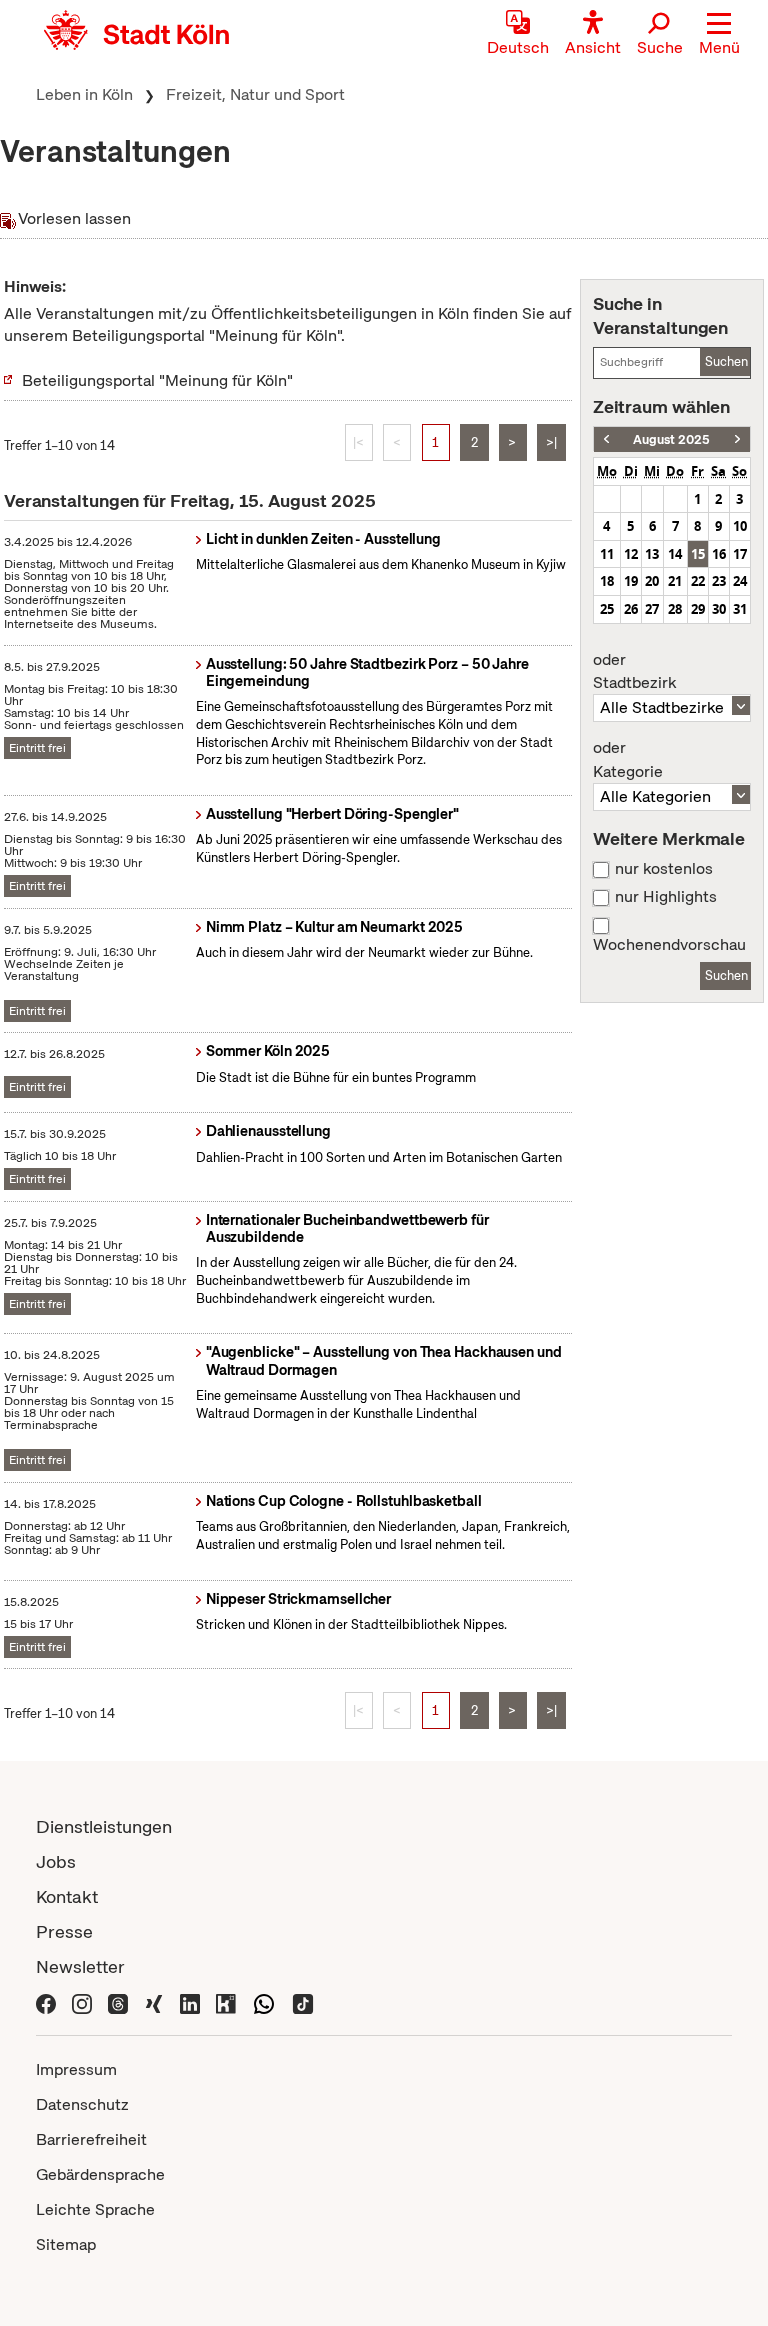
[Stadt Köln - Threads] (118, 2001)
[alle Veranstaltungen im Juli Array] (606, 439)
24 (740, 581)
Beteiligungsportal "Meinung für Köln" (157, 380)
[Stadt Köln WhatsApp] (264, 2001)
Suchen (726, 361)
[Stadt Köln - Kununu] (226, 2001)
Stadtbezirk (634, 672)
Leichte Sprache (95, 2209)
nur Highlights (666, 897)
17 (740, 554)
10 (740, 526)
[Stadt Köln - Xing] (154, 2001)
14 (675, 554)
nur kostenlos (664, 869)
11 (607, 554)
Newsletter (80, 1966)
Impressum (76, 2069)
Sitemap (66, 2244)
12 (631, 554)
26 (631, 609)
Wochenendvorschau (669, 945)
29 (698, 609)
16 (719, 554)
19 (631, 581)
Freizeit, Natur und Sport (255, 94)
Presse (64, 1931)
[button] (719, 35)
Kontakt (67, 1896)
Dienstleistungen (104, 1826)
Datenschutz (82, 2104)
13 (652, 554)
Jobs (56, 1861)
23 (719, 581)
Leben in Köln (84, 94)
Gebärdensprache (100, 2174)
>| (551, 442)
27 (652, 609)
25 (607, 609)
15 (698, 554)
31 (740, 609)
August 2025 (671, 439)
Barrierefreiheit (91, 2139)
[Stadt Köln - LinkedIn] (190, 2001)
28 (675, 609)
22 (698, 581)
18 (607, 581)
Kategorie (628, 760)
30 (719, 609)
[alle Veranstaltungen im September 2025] (737, 439)
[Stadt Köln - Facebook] (46, 2001)
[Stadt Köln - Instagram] (82, 2001)
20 (652, 581)
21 (675, 581)
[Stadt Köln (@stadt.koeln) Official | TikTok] (303, 2001)
